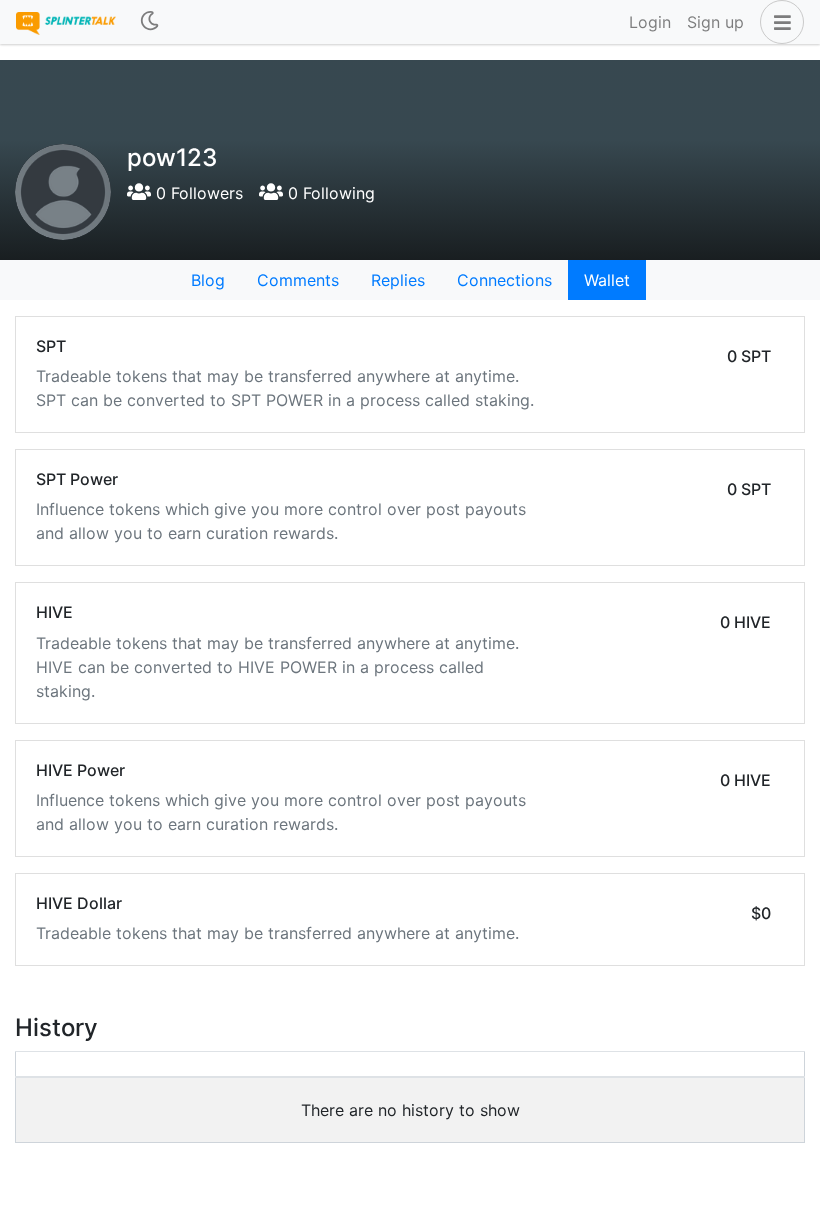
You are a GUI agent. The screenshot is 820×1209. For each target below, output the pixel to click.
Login (650, 22)
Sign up (715, 22)
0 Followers (197, 193)
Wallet (607, 280)
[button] (778, 22)
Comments (298, 280)
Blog (208, 280)
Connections (504, 280)
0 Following (329, 193)
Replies (398, 280)
